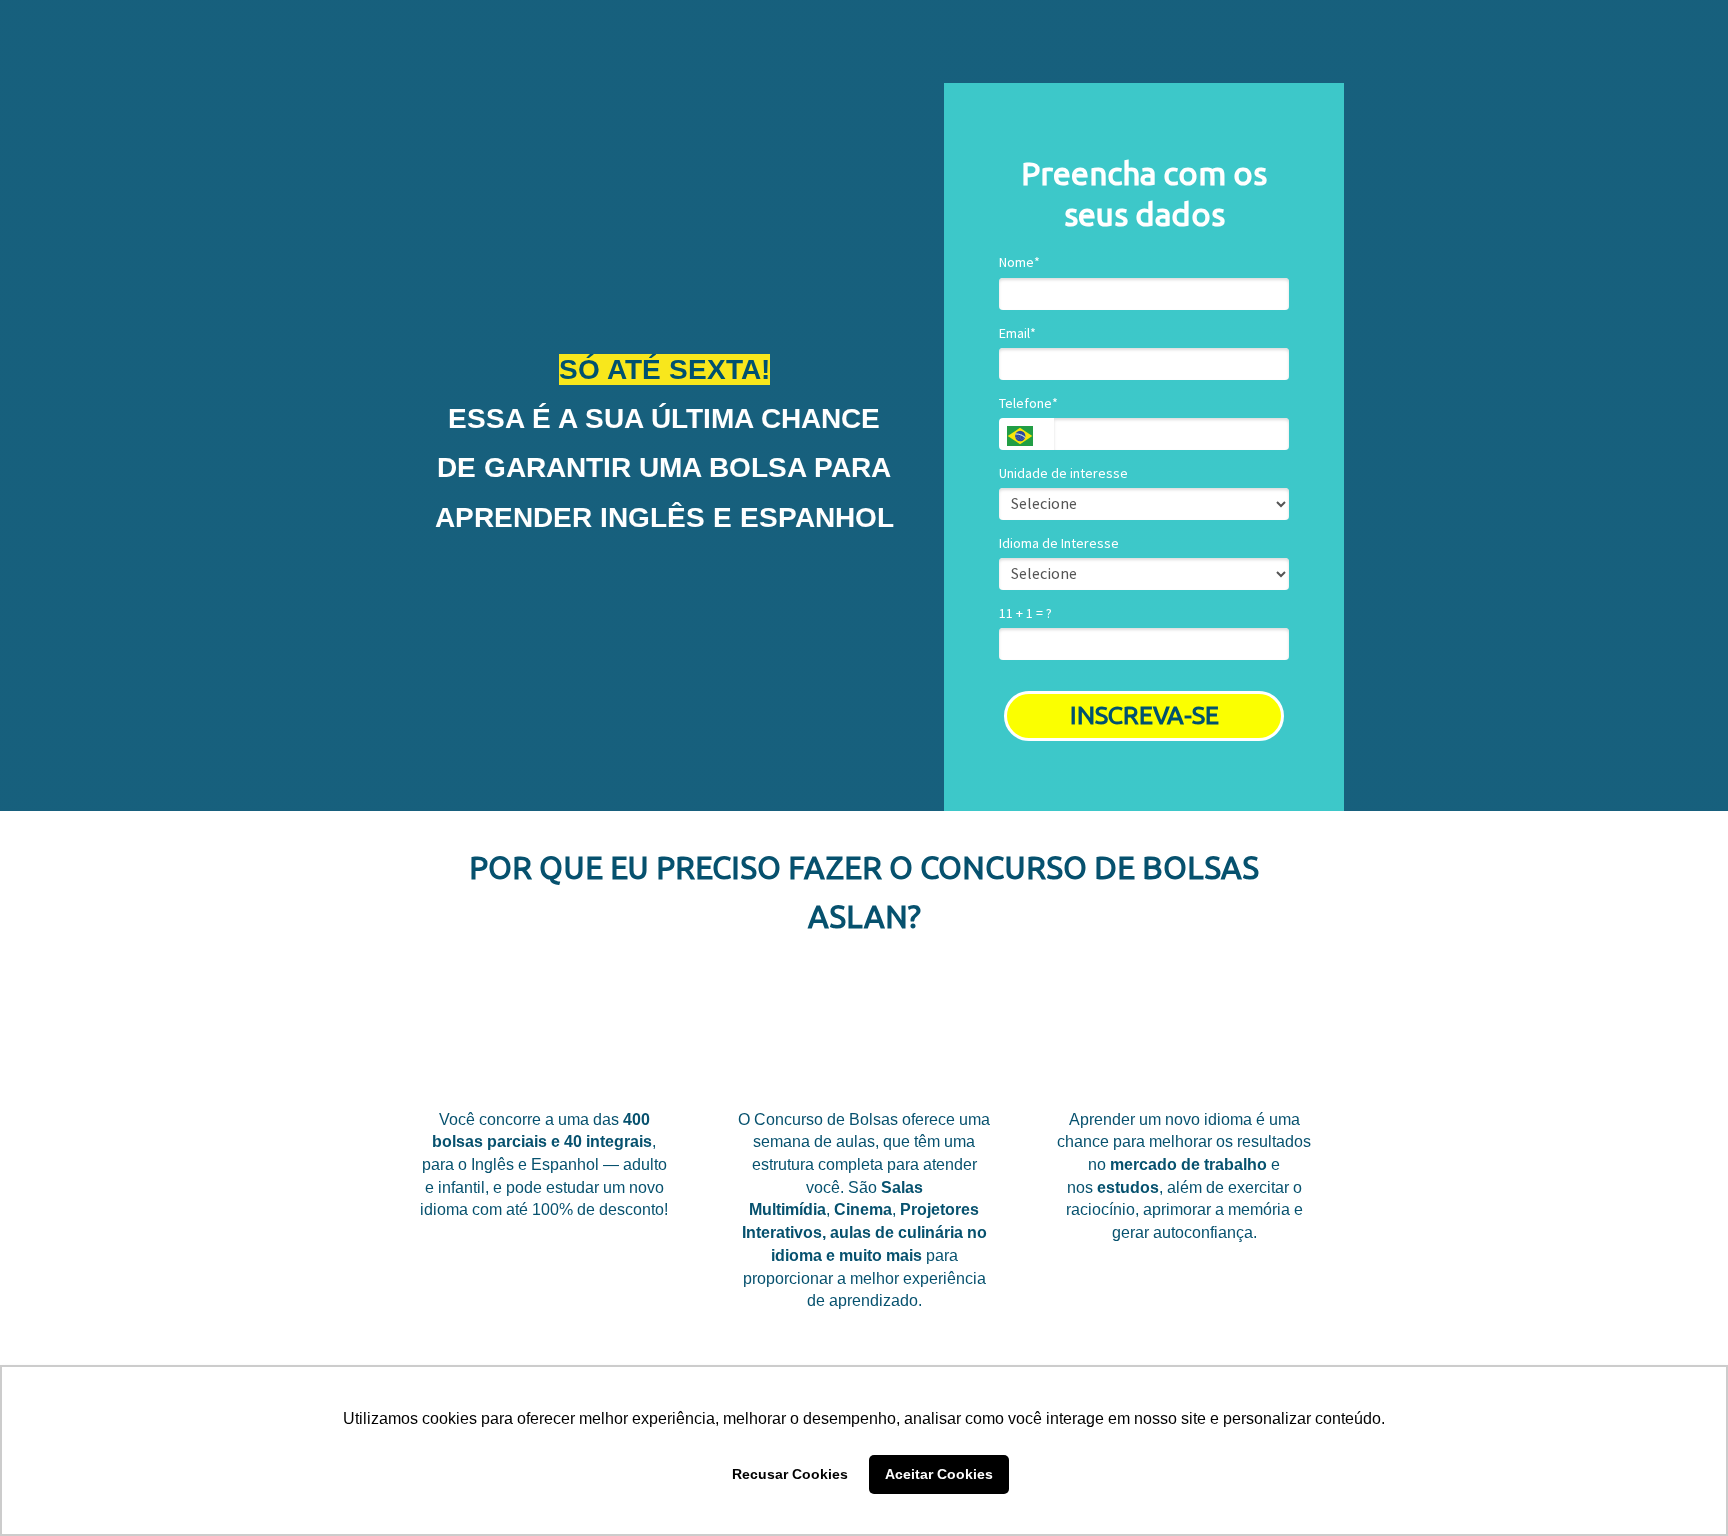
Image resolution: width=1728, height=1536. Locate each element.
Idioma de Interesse (1059, 543)
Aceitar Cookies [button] (939, 1474)
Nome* (1019, 262)
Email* (1017, 333)
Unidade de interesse (1063, 473)
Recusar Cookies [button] (790, 1474)
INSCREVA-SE (1144, 715)
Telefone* (1028, 403)
